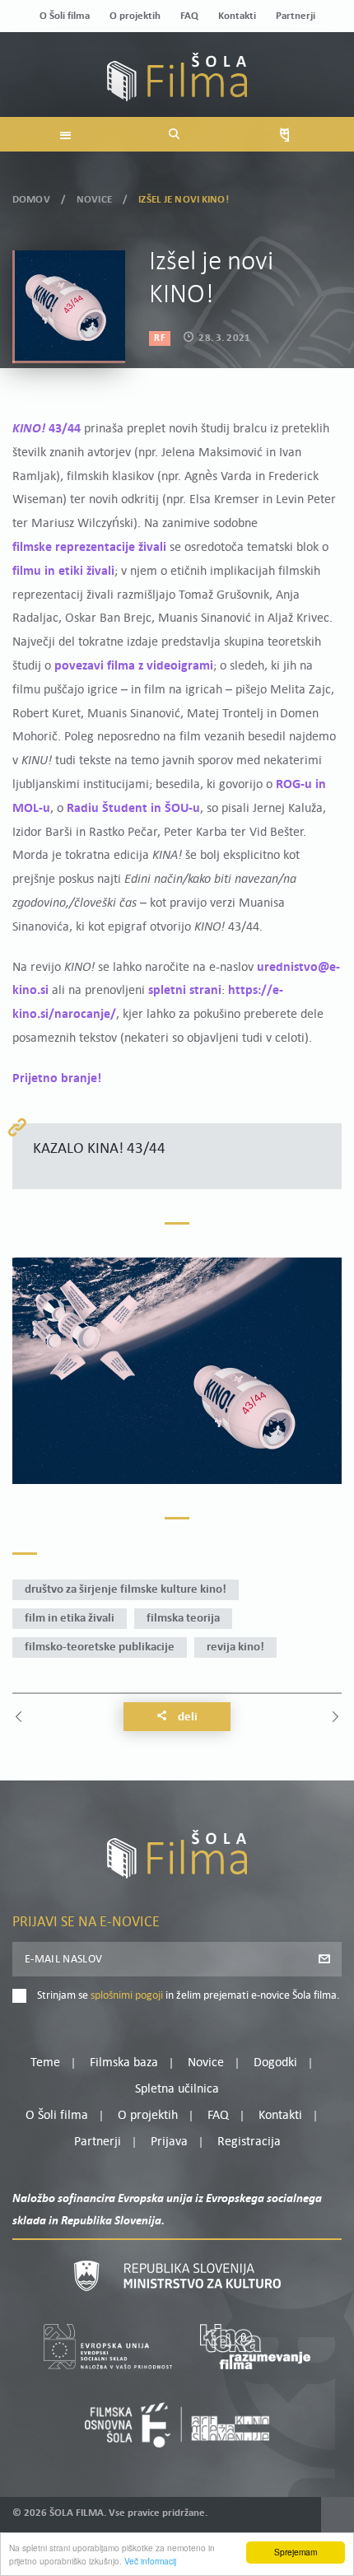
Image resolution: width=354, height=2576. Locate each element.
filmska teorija (183, 1619)
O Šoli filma (65, 16)
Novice (94, 200)
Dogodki (275, 2063)
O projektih (135, 16)
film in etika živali (70, 1619)
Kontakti (237, 16)
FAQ (189, 16)
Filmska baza (124, 2063)
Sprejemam (296, 2552)
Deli (186, 1717)
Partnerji (296, 16)
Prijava (169, 2142)
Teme (45, 2063)
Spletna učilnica (177, 2089)
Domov (31, 200)
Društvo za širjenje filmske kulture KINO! (126, 1590)
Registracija (249, 2142)
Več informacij (150, 2561)
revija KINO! (235, 1647)
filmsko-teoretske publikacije (100, 1647)
